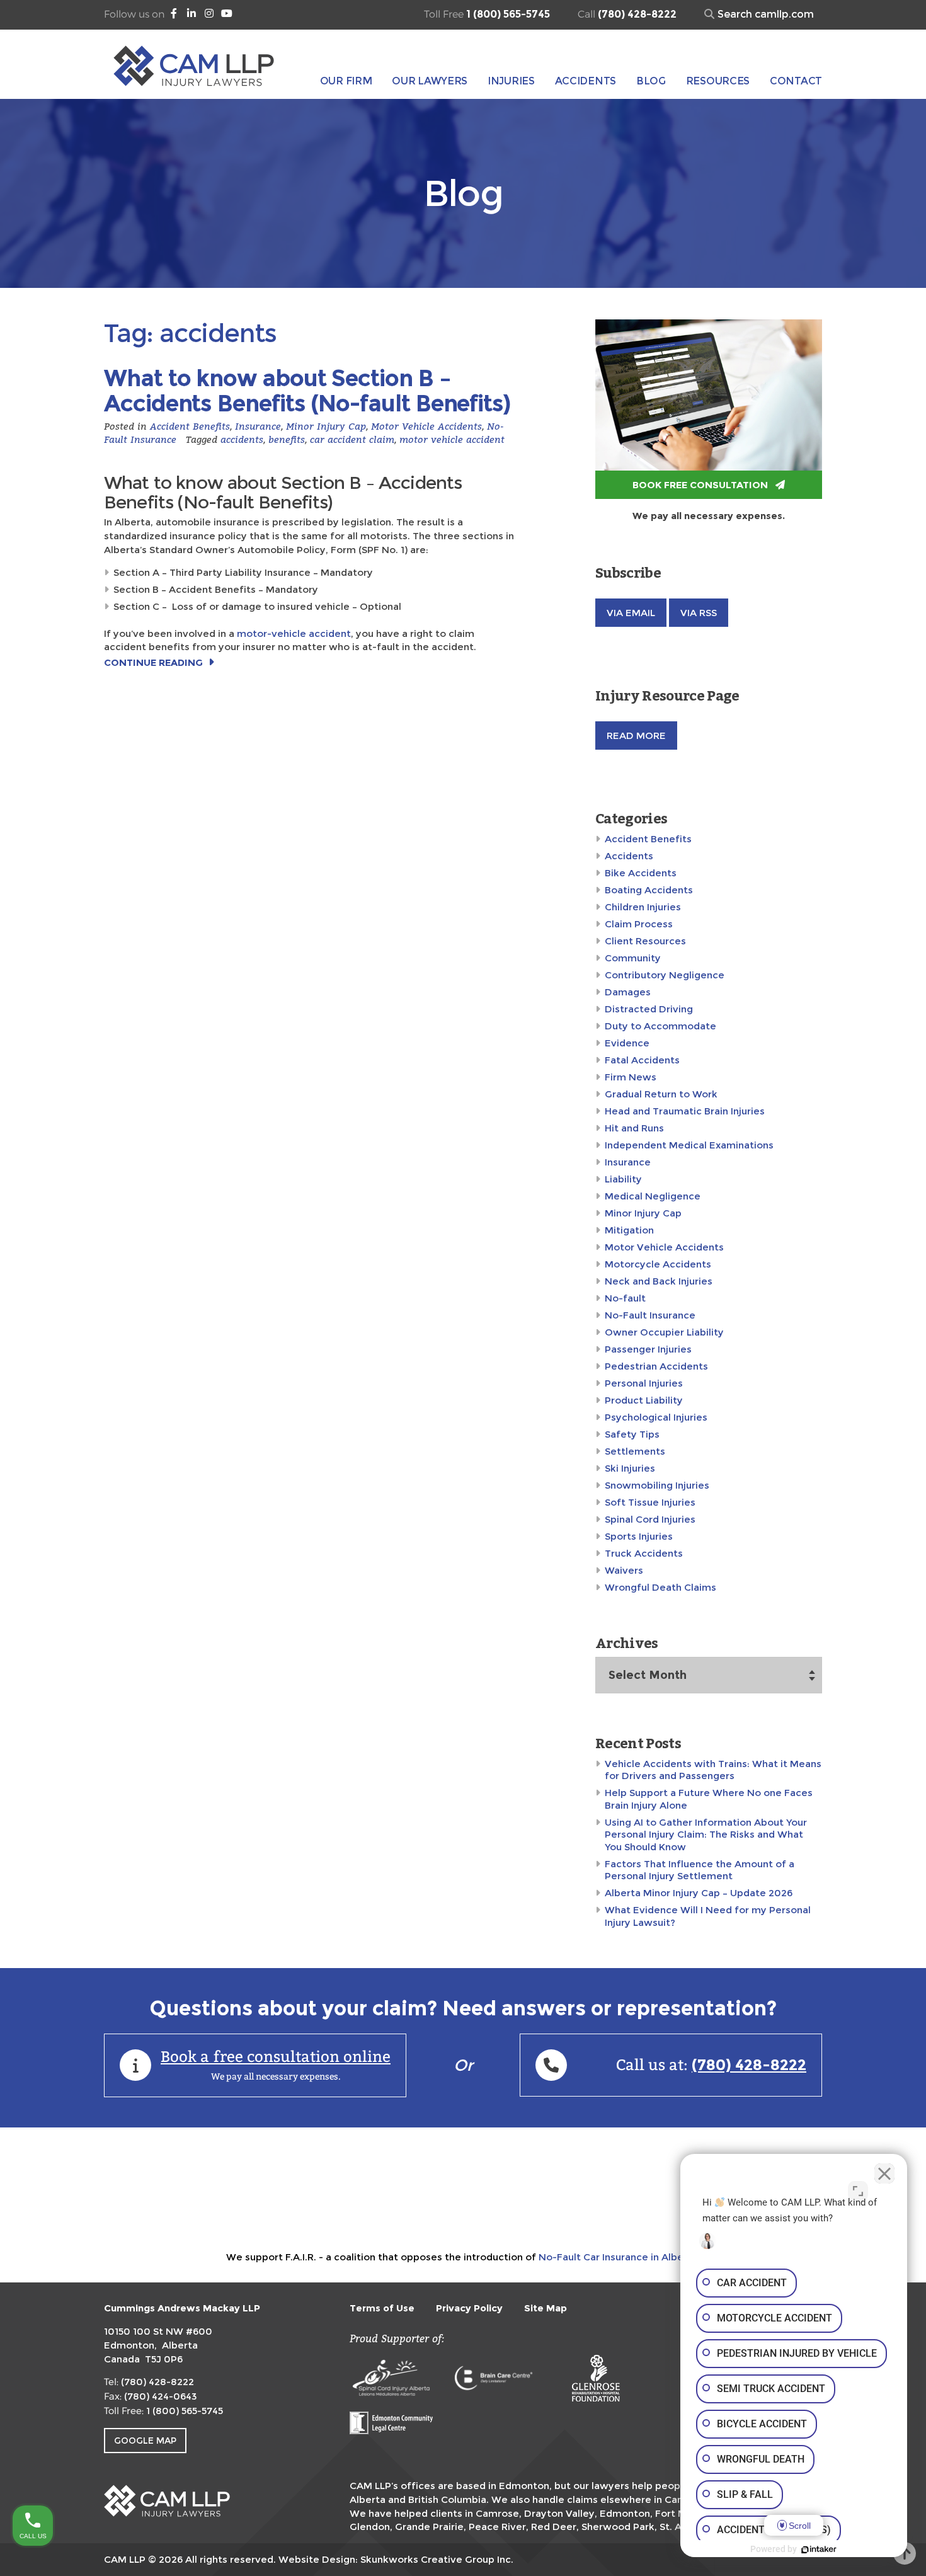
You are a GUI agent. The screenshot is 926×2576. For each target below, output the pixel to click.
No (439, 1319)
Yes (483, 1319)
